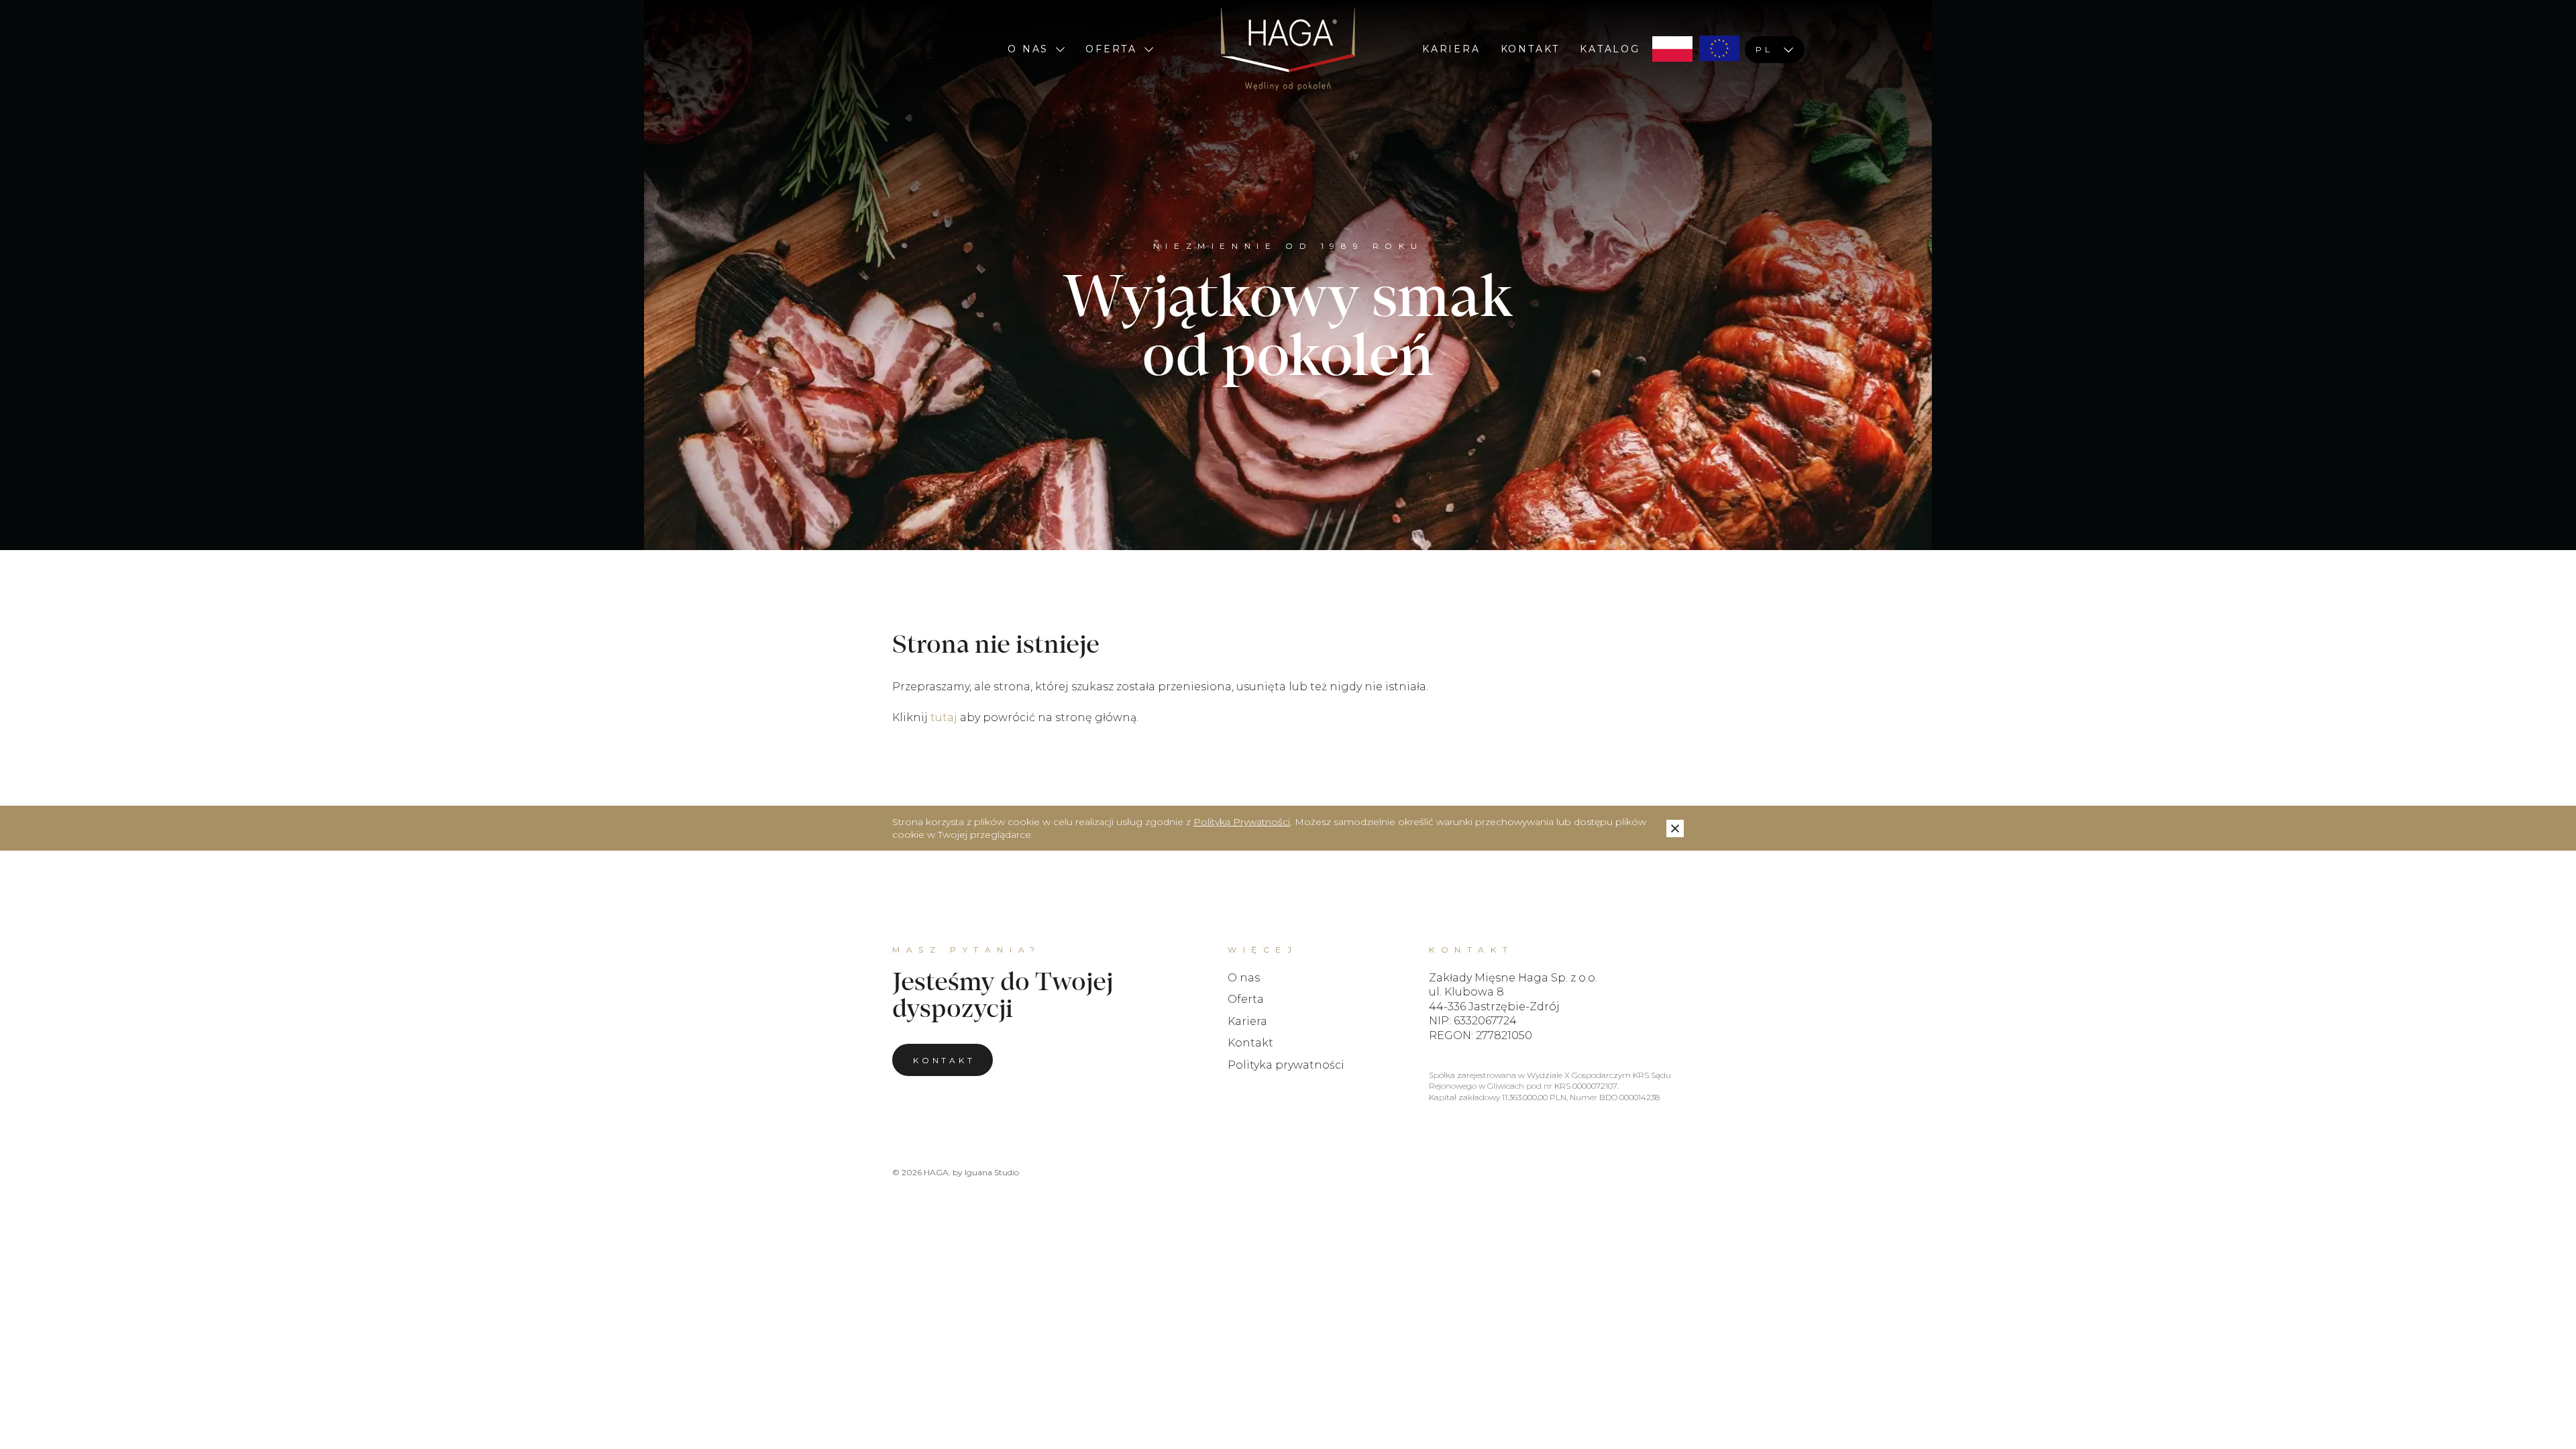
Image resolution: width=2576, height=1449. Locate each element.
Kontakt (1531, 49)
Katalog (1610, 49)
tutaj (944, 717)
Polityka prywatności (1286, 1065)
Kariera (1451, 49)
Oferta (1111, 49)
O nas (1028, 49)
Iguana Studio (992, 1172)
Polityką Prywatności (1242, 822)
